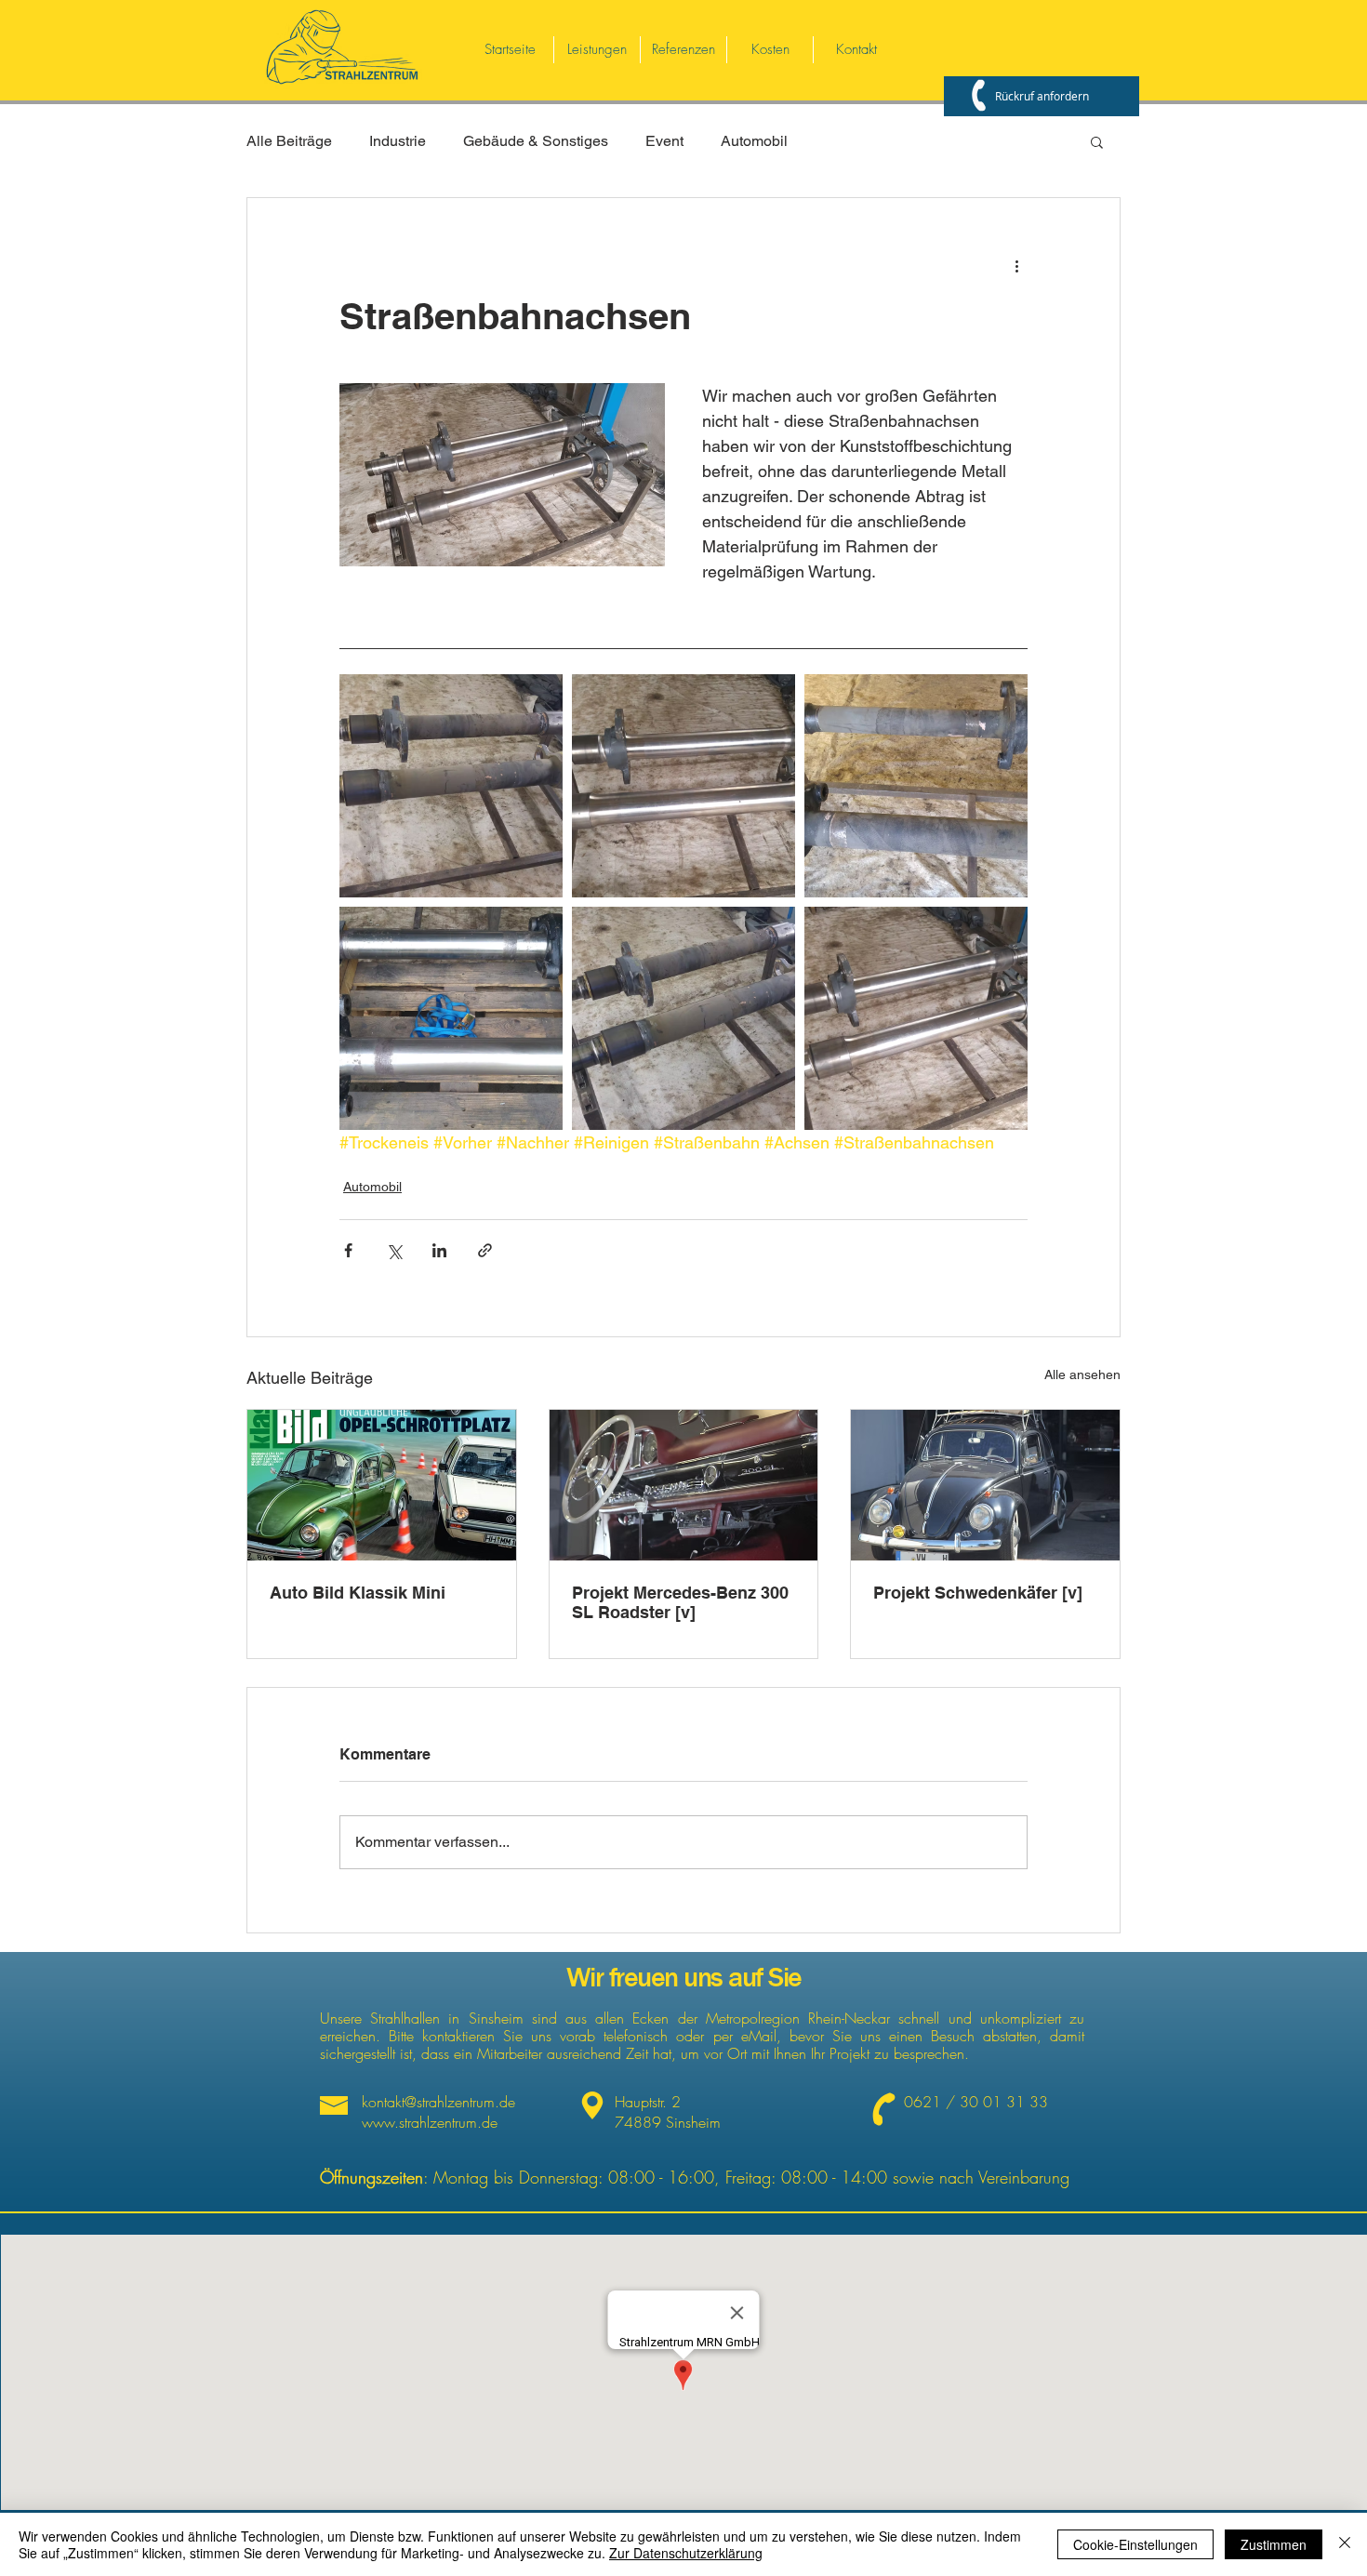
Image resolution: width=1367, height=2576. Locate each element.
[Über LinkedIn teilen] (439, 1250)
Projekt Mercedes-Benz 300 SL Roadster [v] (680, 1602)
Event (664, 141)
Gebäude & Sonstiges (536, 141)
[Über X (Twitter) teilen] (394, 1250)
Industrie (398, 141)
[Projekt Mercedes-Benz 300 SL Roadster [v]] (684, 1485)
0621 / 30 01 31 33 (976, 2102)
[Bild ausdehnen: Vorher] (451, 786)
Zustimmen (1274, 2544)
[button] (1097, 141)
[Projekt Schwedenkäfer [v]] (985, 1485)
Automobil (754, 141)
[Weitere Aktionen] (1016, 265)
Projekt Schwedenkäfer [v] (978, 1593)
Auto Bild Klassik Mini (358, 1593)
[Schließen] (1345, 2544)
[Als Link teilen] (485, 1250)
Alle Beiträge (289, 141)
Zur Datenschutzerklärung (686, 2553)
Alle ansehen (1082, 1374)
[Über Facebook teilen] (348, 1250)
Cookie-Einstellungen (1135, 2544)
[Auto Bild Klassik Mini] (382, 1485)
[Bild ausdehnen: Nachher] (683, 786)
